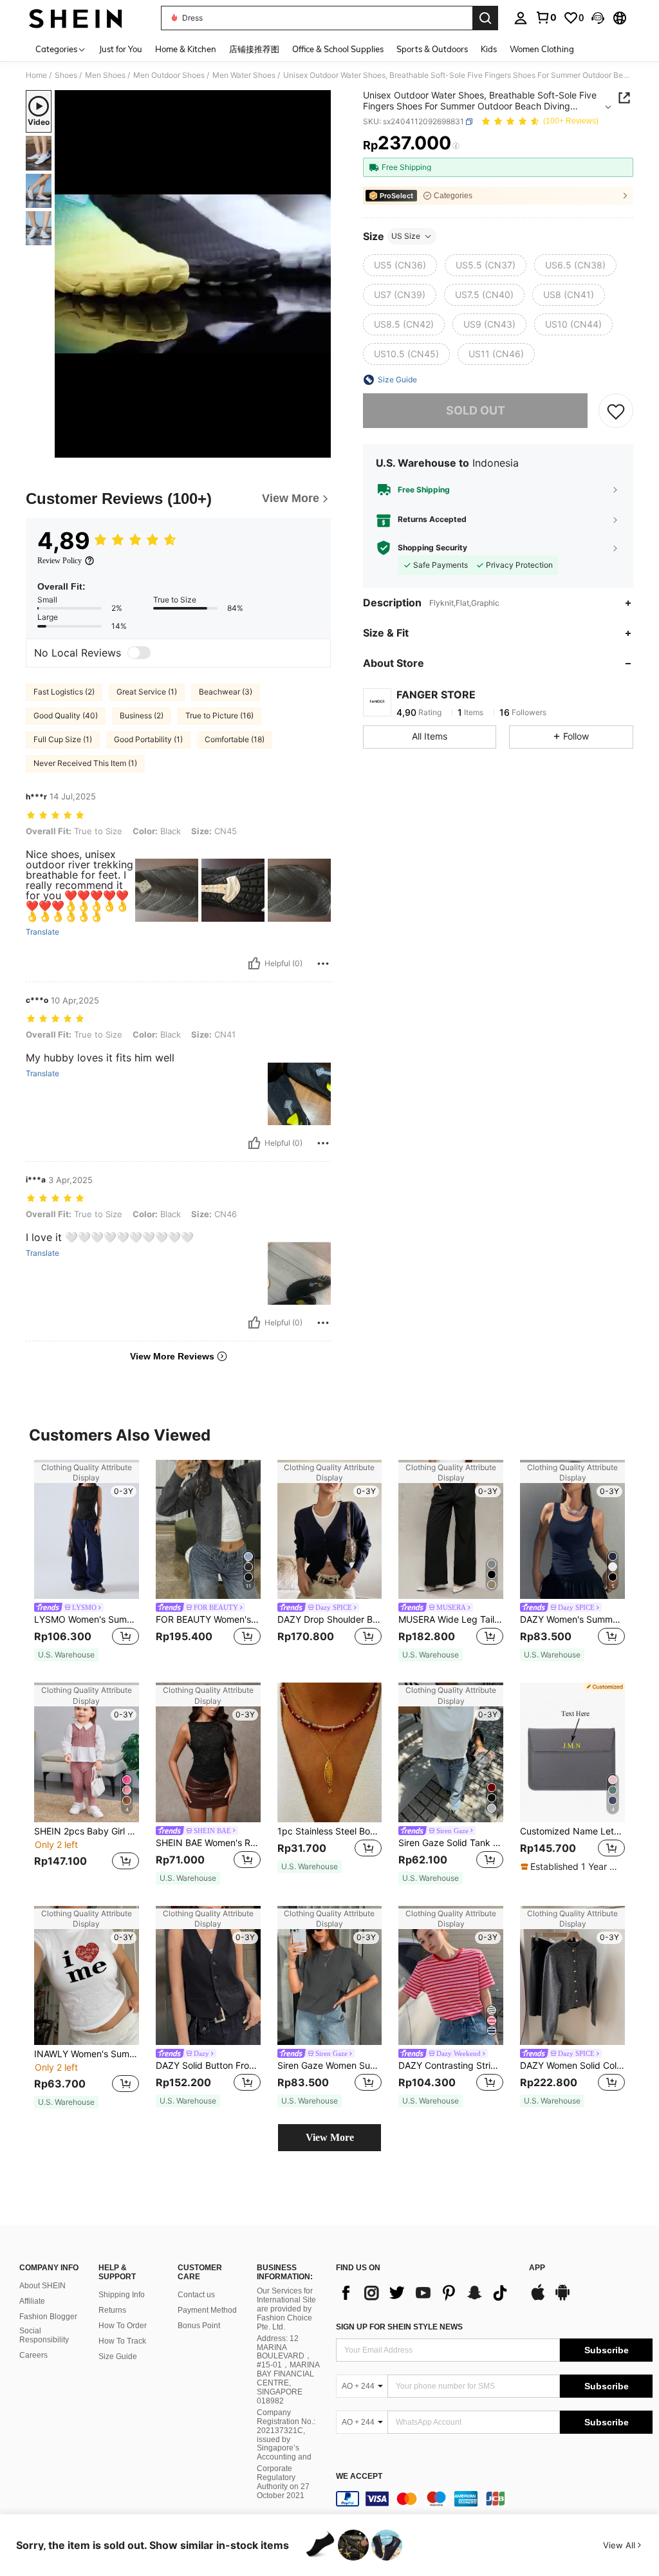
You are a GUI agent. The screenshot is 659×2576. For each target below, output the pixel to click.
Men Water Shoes (244, 75)
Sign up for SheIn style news (399, 2327)
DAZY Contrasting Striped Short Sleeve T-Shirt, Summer (451, 2066)
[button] (598, 18)
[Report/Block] (323, 964)
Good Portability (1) (148, 739)
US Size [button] (406, 236)
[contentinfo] (494, 2499)
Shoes (66, 75)
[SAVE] (616, 411)
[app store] (538, 2299)
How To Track (122, 2341)
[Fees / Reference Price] (456, 146)
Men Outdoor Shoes (169, 75)
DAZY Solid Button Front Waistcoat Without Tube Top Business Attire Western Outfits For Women (208, 2066)
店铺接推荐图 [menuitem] (254, 49)
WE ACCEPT (359, 2477)
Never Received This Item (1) (85, 763)
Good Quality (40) (66, 715)
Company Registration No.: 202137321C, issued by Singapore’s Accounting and (286, 2435)
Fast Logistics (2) (64, 692)
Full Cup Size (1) (63, 739)
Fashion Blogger (48, 2317)
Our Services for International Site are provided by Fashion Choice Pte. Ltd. (286, 2309)
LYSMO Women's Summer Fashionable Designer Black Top (87, 1619)
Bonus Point (199, 2326)
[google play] (562, 2299)
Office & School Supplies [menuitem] (338, 49)
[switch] (139, 653)
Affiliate (32, 2301)
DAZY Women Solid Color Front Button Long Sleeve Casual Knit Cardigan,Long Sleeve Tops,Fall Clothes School (572, 2066)
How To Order (123, 2326)
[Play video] (193, 274)
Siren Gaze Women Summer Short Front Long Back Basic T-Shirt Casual (330, 2066)
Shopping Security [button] (432, 548)
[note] (66, 1655)
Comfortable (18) (235, 739)
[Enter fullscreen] (320, 447)
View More (330, 2137)
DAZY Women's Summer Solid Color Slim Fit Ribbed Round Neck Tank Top (572, 1619)
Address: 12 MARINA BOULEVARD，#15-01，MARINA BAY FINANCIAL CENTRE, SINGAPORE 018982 (288, 2370)
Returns (112, 2310)
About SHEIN (42, 2286)
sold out (476, 410)
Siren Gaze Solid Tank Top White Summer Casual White (451, 1843)
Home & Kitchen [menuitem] (186, 49)
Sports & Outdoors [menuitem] (432, 49)
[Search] (485, 18)
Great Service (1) (147, 692)
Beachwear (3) (226, 692)
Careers (33, 2355)
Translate (42, 932)
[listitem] (87, 1561)
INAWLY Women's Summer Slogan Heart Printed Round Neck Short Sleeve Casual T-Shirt (87, 2054)
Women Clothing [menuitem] (542, 49)
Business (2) (142, 715)
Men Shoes (105, 75)
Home (36, 75)
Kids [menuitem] (489, 49)
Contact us (196, 2295)
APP (537, 2268)
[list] (426, 2293)
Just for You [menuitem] (121, 49)
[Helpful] (254, 964)
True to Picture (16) (219, 715)
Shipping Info (122, 2295)
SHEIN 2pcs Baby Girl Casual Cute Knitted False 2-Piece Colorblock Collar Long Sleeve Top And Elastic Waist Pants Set (87, 1831)
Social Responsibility (44, 2335)
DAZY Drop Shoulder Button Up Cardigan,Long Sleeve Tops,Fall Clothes (330, 1619)
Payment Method (207, 2310)
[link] (546, 17)
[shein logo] (76, 18)
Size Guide (118, 2357)
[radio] (400, 265)
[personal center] (521, 18)
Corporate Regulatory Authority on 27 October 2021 (283, 2482)
